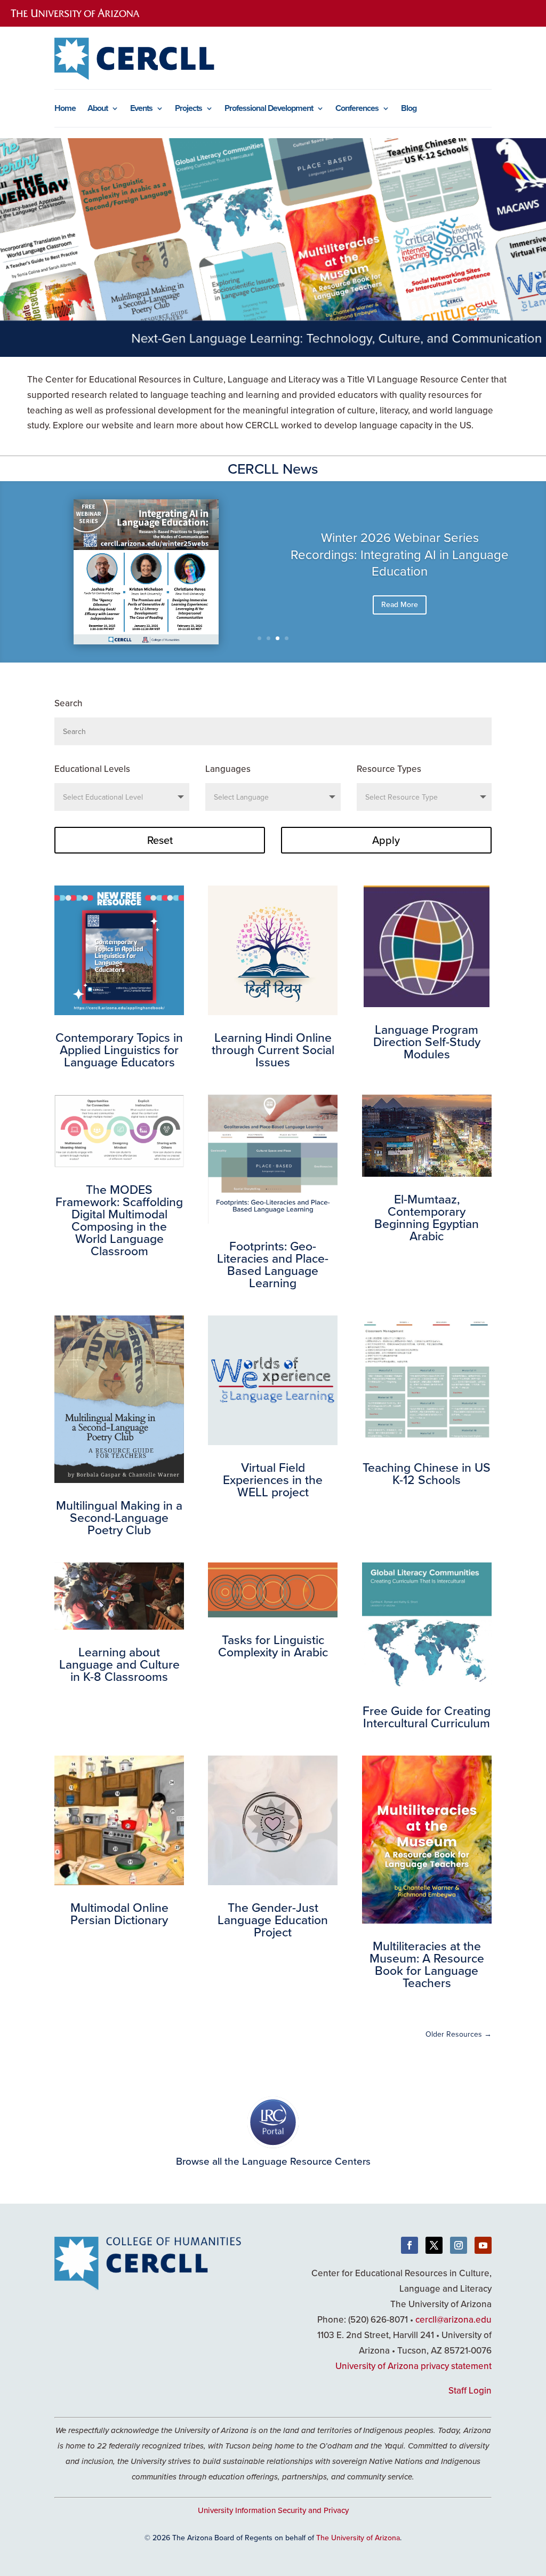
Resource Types (389, 769)
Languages (228, 769)
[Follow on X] (434, 2245)
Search (69, 703)
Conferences (357, 109)
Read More (400, 604)
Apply (386, 840)
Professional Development (269, 109)
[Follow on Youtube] (483, 2245)
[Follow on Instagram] (459, 2245)
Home (65, 109)
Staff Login (470, 2390)
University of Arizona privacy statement (413, 2366)
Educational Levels (92, 769)
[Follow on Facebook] (409, 2245)
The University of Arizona (358, 2538)
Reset (160, 840)
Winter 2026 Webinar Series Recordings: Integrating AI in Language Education (400, 554)
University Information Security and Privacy (273, 2510)
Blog (409, 109)
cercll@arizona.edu (453, 2319)
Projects (188, 109)
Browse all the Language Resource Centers (273, 2161)
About (98, 109)
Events (141, 109)
